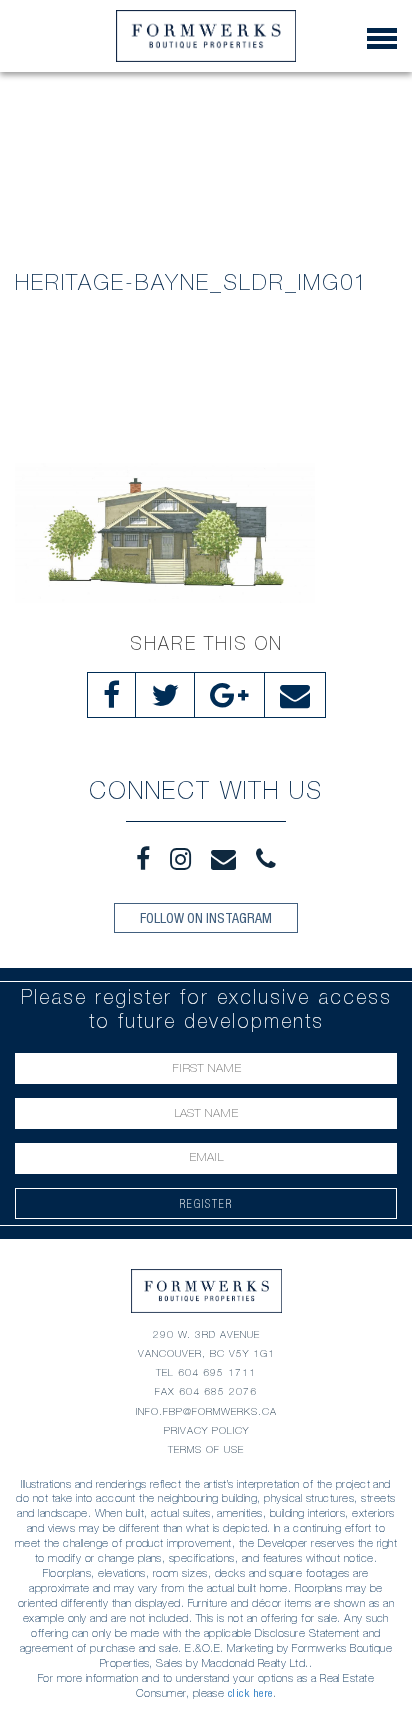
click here (250, 1693)
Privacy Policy (206, 1430)
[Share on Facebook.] (111, 695)
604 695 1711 (217, 1372)
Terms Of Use (206, 1449)
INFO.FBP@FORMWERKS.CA (206, 1411)
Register (206, 1203)
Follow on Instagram (206, 918)
